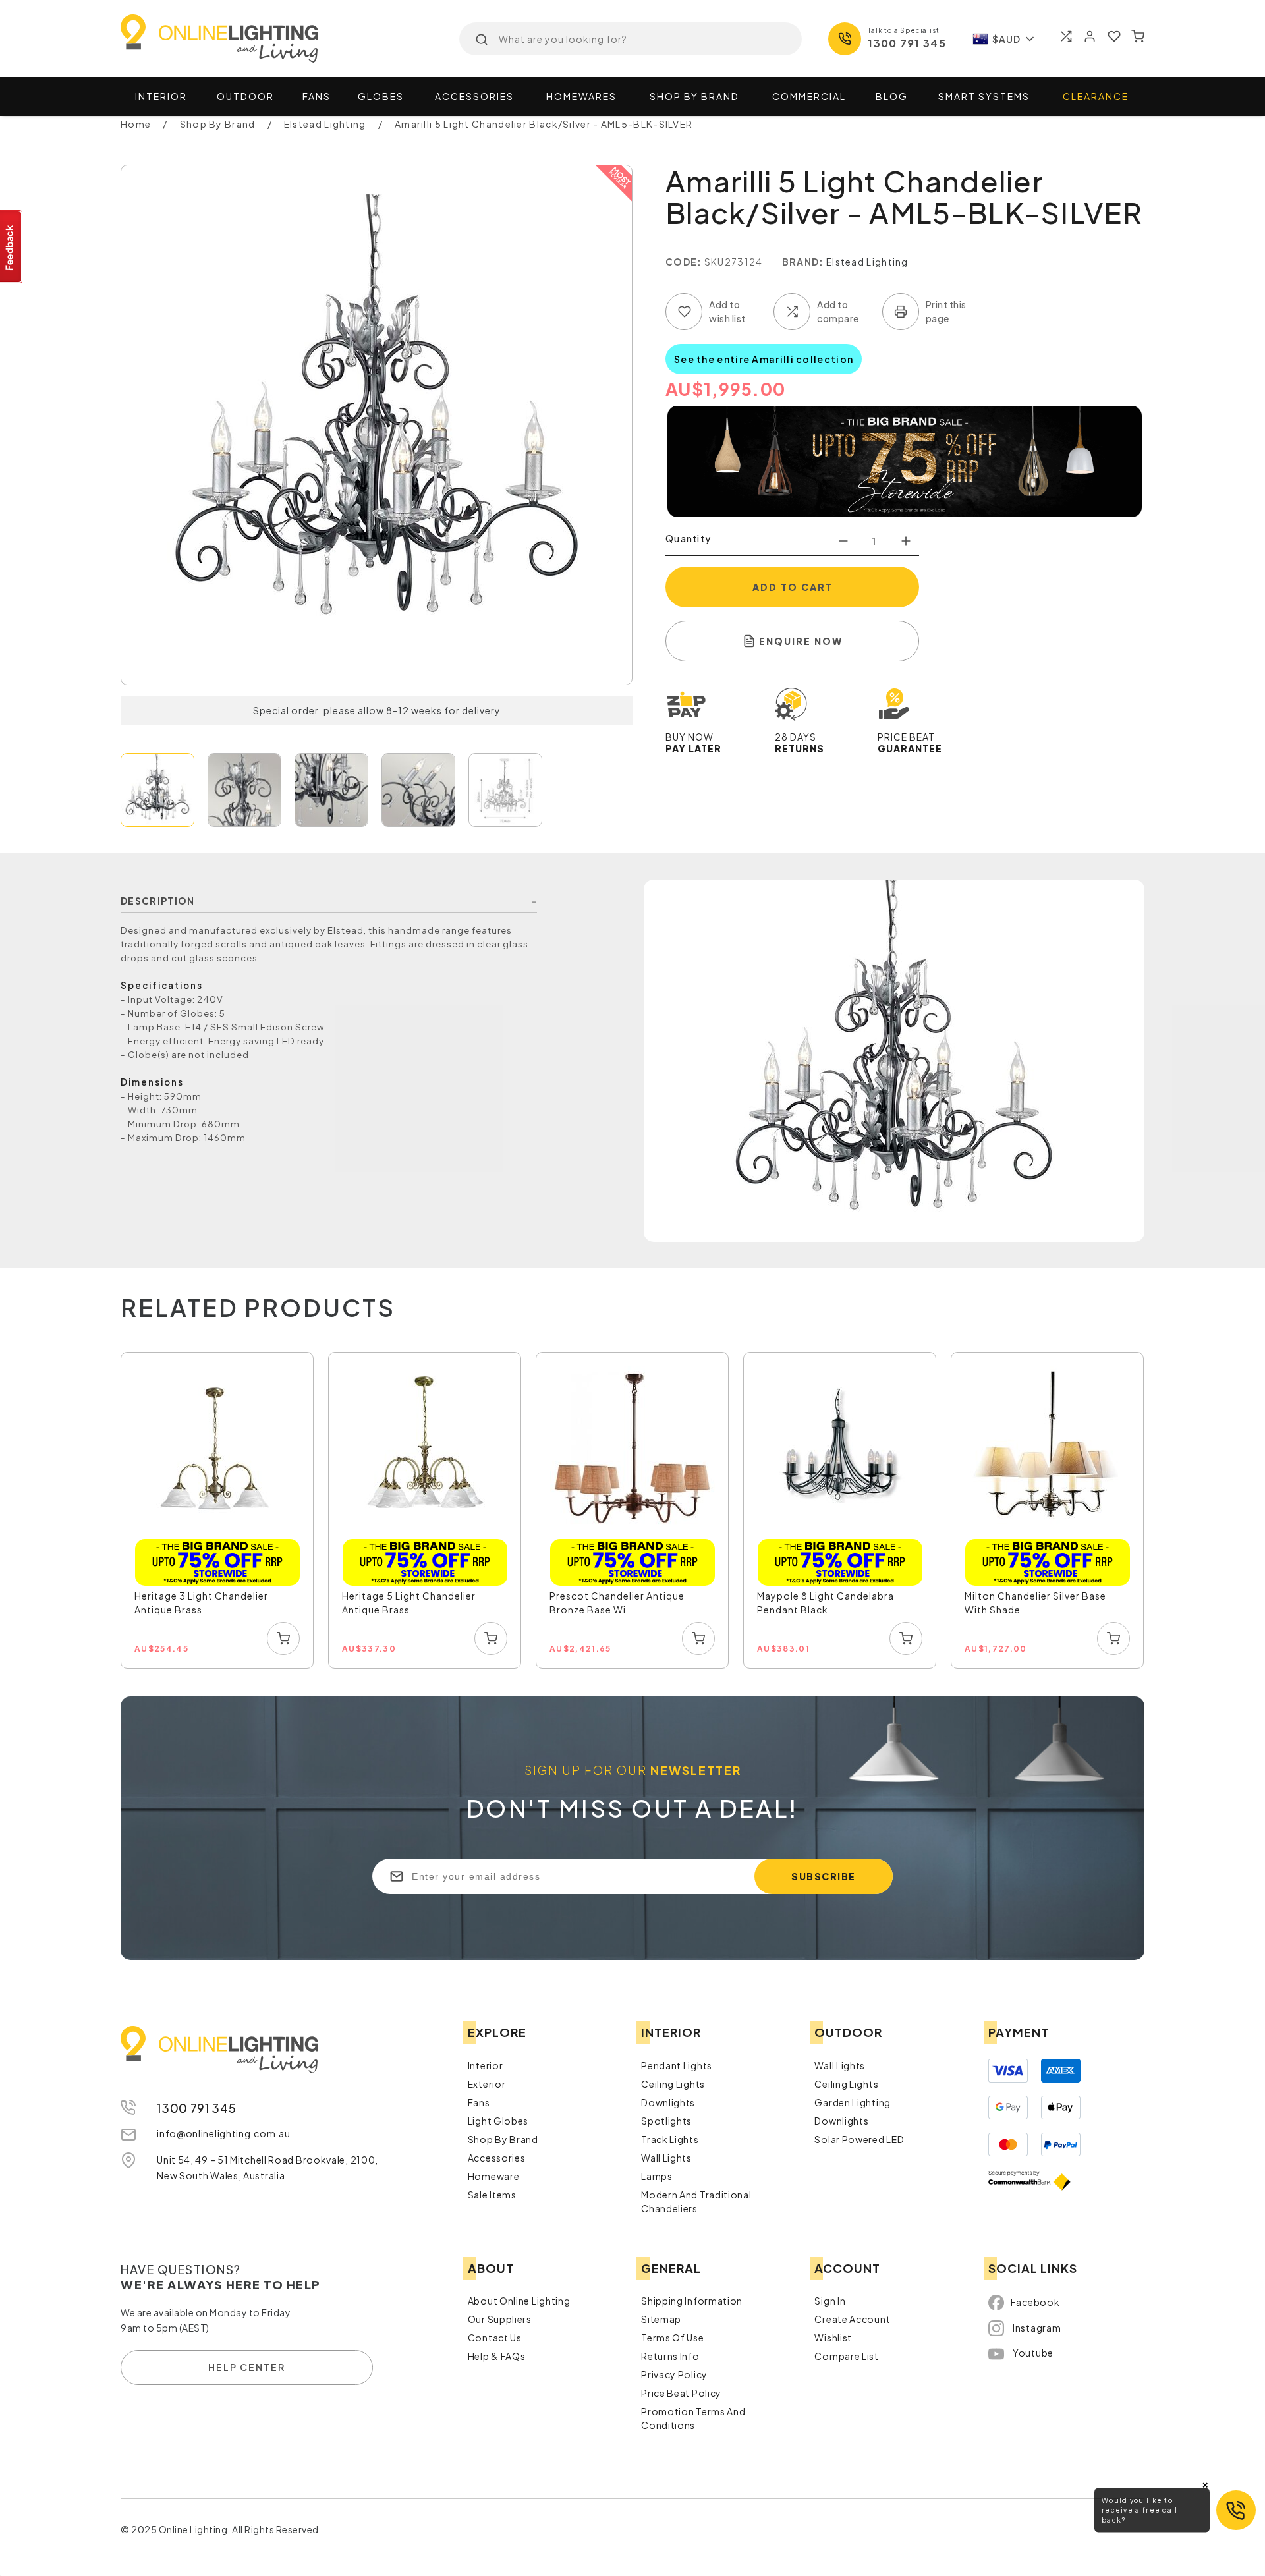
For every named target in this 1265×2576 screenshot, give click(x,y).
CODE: (684, 262)
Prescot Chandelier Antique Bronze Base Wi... (617, 1603)
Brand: (803, 262)
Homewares (581, 96)
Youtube (1033, 2353)
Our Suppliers (500, 2319)
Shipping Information (692, 2301)
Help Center (247, 2367)
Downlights (668, 2102)
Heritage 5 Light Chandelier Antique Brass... (409, 1603)
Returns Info (670, 2356)
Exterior (487, 2084)
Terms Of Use (672, 2338)
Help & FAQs (497, 2356)
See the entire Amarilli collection (764, 359)
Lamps (657, 2176)
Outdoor (245, 96)
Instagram (1037, 2328)
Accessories (474, 96)
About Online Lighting (519, 2301)
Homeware (494, 2176)
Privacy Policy (674, 2374)
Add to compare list (792, 312)
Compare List (846, 2356)
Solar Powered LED (859, 2139)
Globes (381, 96)
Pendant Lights (677, 2065)
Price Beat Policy (681, 2393)
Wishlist (833, 2338)
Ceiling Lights (673, 2084)
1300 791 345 (907, 43)
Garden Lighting (853, 2102)
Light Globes (498, 2121)
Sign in (830, 2301)
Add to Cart (793, 587)
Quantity (688, 538)
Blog (892, 96)
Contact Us (495, 2338)
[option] (218, 1511)
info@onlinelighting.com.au (223, 2133)
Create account (852, 2319)
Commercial (809, 96)
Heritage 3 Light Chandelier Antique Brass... (201, 1603)
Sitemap (661, 2319)
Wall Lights (666, 2158)
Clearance (1096, 96)
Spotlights (666, 2121)
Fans (317, 96)
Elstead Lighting (867, 262)
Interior (161, 96)
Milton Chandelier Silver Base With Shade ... (1035, 1603)
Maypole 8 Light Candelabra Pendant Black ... (826, 1603)
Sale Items (492, 2195)
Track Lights (670, 2139)
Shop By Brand (503, 2139)
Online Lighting (219, 39)
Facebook (1035, 2302)
